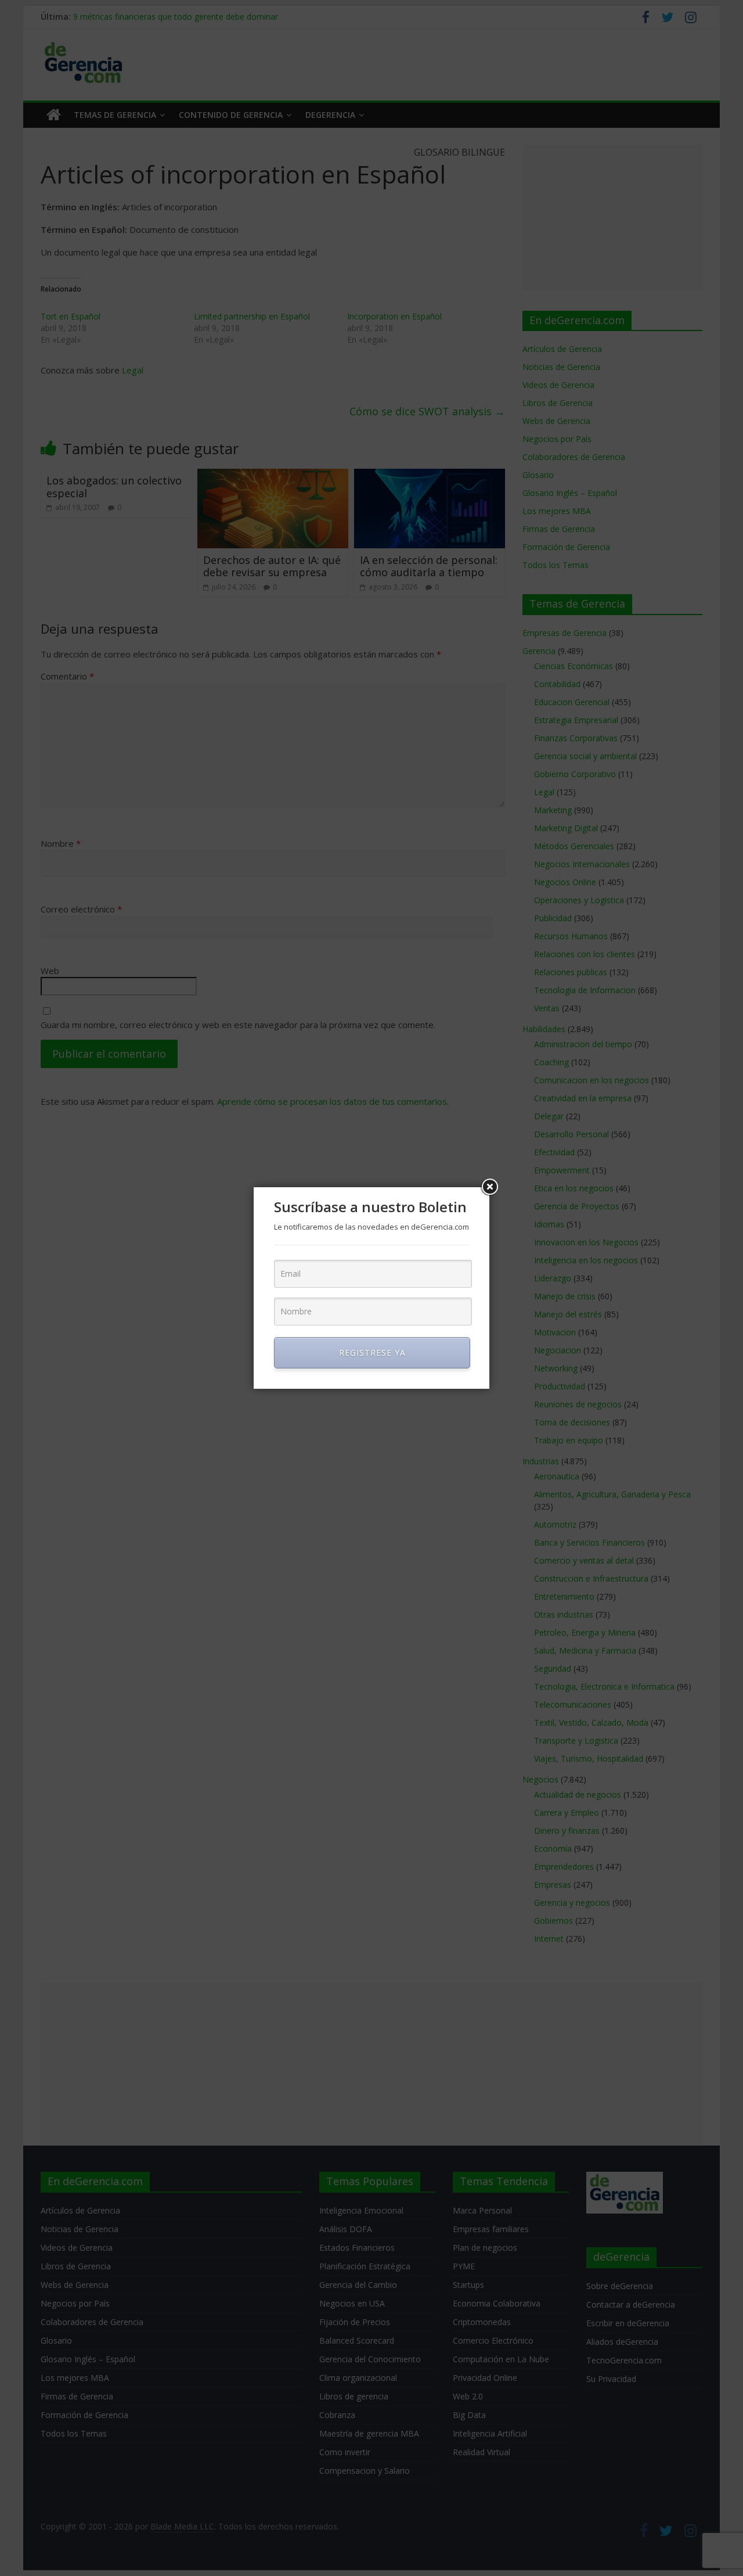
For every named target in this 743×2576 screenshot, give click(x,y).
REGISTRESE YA (372, 1352)
